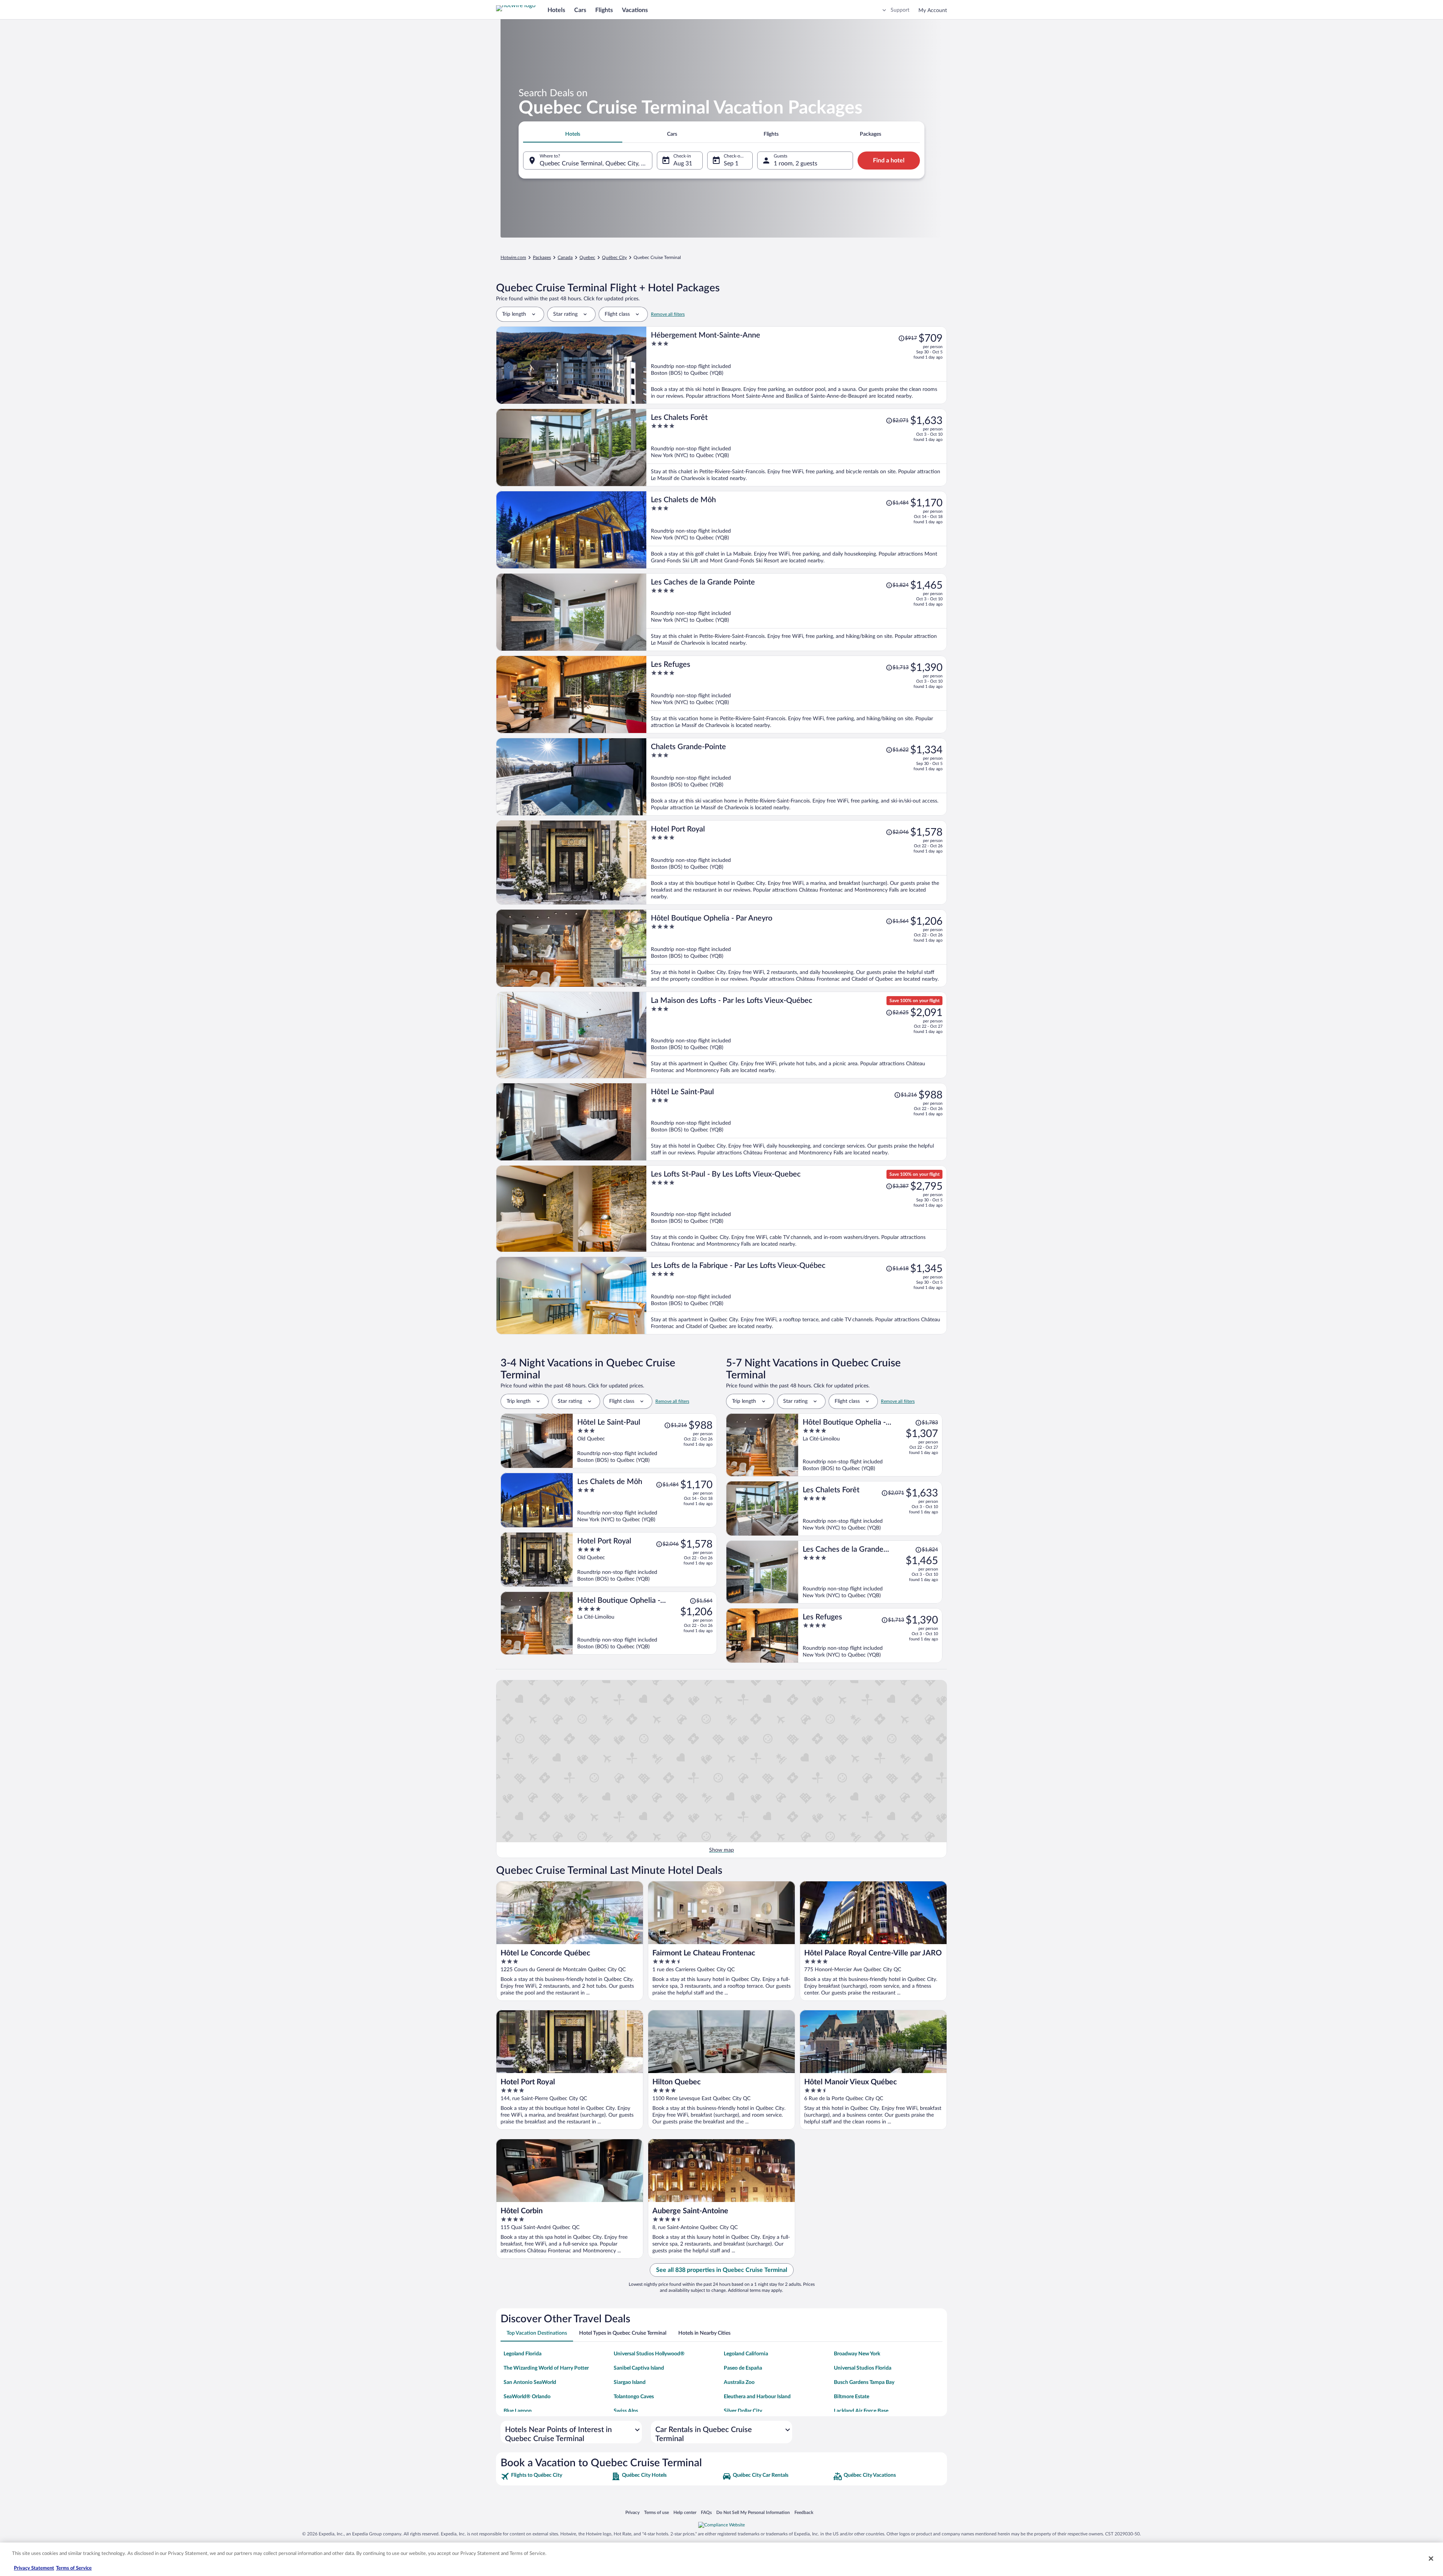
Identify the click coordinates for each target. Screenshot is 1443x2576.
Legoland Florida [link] (523, 2354)
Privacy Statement (34, 2568)
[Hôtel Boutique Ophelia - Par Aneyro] (797, 948)
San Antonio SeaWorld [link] (530, 2382)
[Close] (1431, 2558)
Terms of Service (74, 2568)
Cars (580, 10)
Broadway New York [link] (857, 2354)
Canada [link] (565, 257)
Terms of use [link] (656, 2512)
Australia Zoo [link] (739, 2382)
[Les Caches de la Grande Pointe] (797, 612)
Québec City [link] (614, 257)
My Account (933, 11)
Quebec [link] (587, 257)
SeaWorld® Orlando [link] (527, 2397)
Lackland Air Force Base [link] (861, 2411)
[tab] (573, 134)
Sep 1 (731, 164)
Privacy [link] (632, 2512)
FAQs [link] (706, 2512)
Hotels (556, 10)
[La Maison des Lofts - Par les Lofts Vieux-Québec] (797, 1035)
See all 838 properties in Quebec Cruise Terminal (722, 2270)
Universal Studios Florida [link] (863, 2368)
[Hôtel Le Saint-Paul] (797, 1122)
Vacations (635, 10)
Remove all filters (668, 314)
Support (900, 10)
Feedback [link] (804, 2512)
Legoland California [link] (746, 2354)
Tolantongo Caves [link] (634, 2397)
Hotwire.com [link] (513, 257)
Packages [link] (542, 257)
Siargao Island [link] (630, 2382)
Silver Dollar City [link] (743, 2411)
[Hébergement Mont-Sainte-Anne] (797, 365)
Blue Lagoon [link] (518, 2411)
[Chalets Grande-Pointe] (797, 777)
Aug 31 (683, 164)
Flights (604, 10)
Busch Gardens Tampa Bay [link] (864, 2382)
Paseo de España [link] (743, 2368)
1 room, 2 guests (796, 164)
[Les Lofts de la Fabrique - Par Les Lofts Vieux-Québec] (797, 1296)
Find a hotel (889, 161)
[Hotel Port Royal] (797, 862)
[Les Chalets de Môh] (797, 530)
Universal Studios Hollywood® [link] (649, 2354)
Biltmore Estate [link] (852, 2397)
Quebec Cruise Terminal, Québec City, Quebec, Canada (596, 164)
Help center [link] (685, 2512)
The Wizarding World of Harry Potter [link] (546, 2368)
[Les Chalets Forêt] (797, 448)
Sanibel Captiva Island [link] (639, 2368)
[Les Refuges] (797, 694)
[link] (555, 2476)
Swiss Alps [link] (626, 2411)
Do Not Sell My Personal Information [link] (753, 2512)
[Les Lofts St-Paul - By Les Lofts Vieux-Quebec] (797, 1209)
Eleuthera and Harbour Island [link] (757, 2397)
